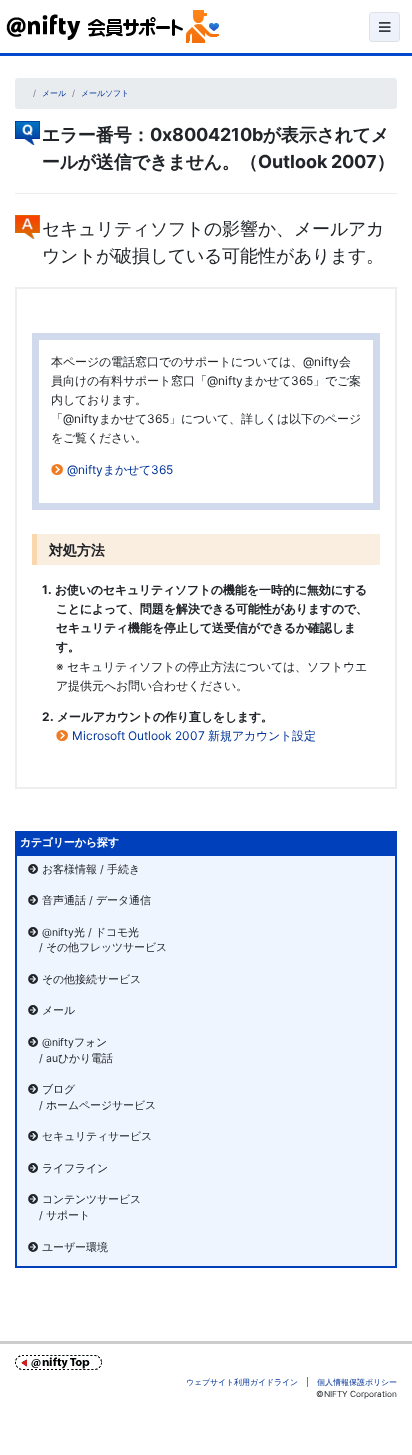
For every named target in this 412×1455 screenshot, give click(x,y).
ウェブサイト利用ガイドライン (242, 1382)
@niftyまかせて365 (120, 469)
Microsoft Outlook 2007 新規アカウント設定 (194, 735)
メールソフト (105, 93)
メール (54, 93)
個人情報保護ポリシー (357, 1382)
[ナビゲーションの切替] (384, 27)
